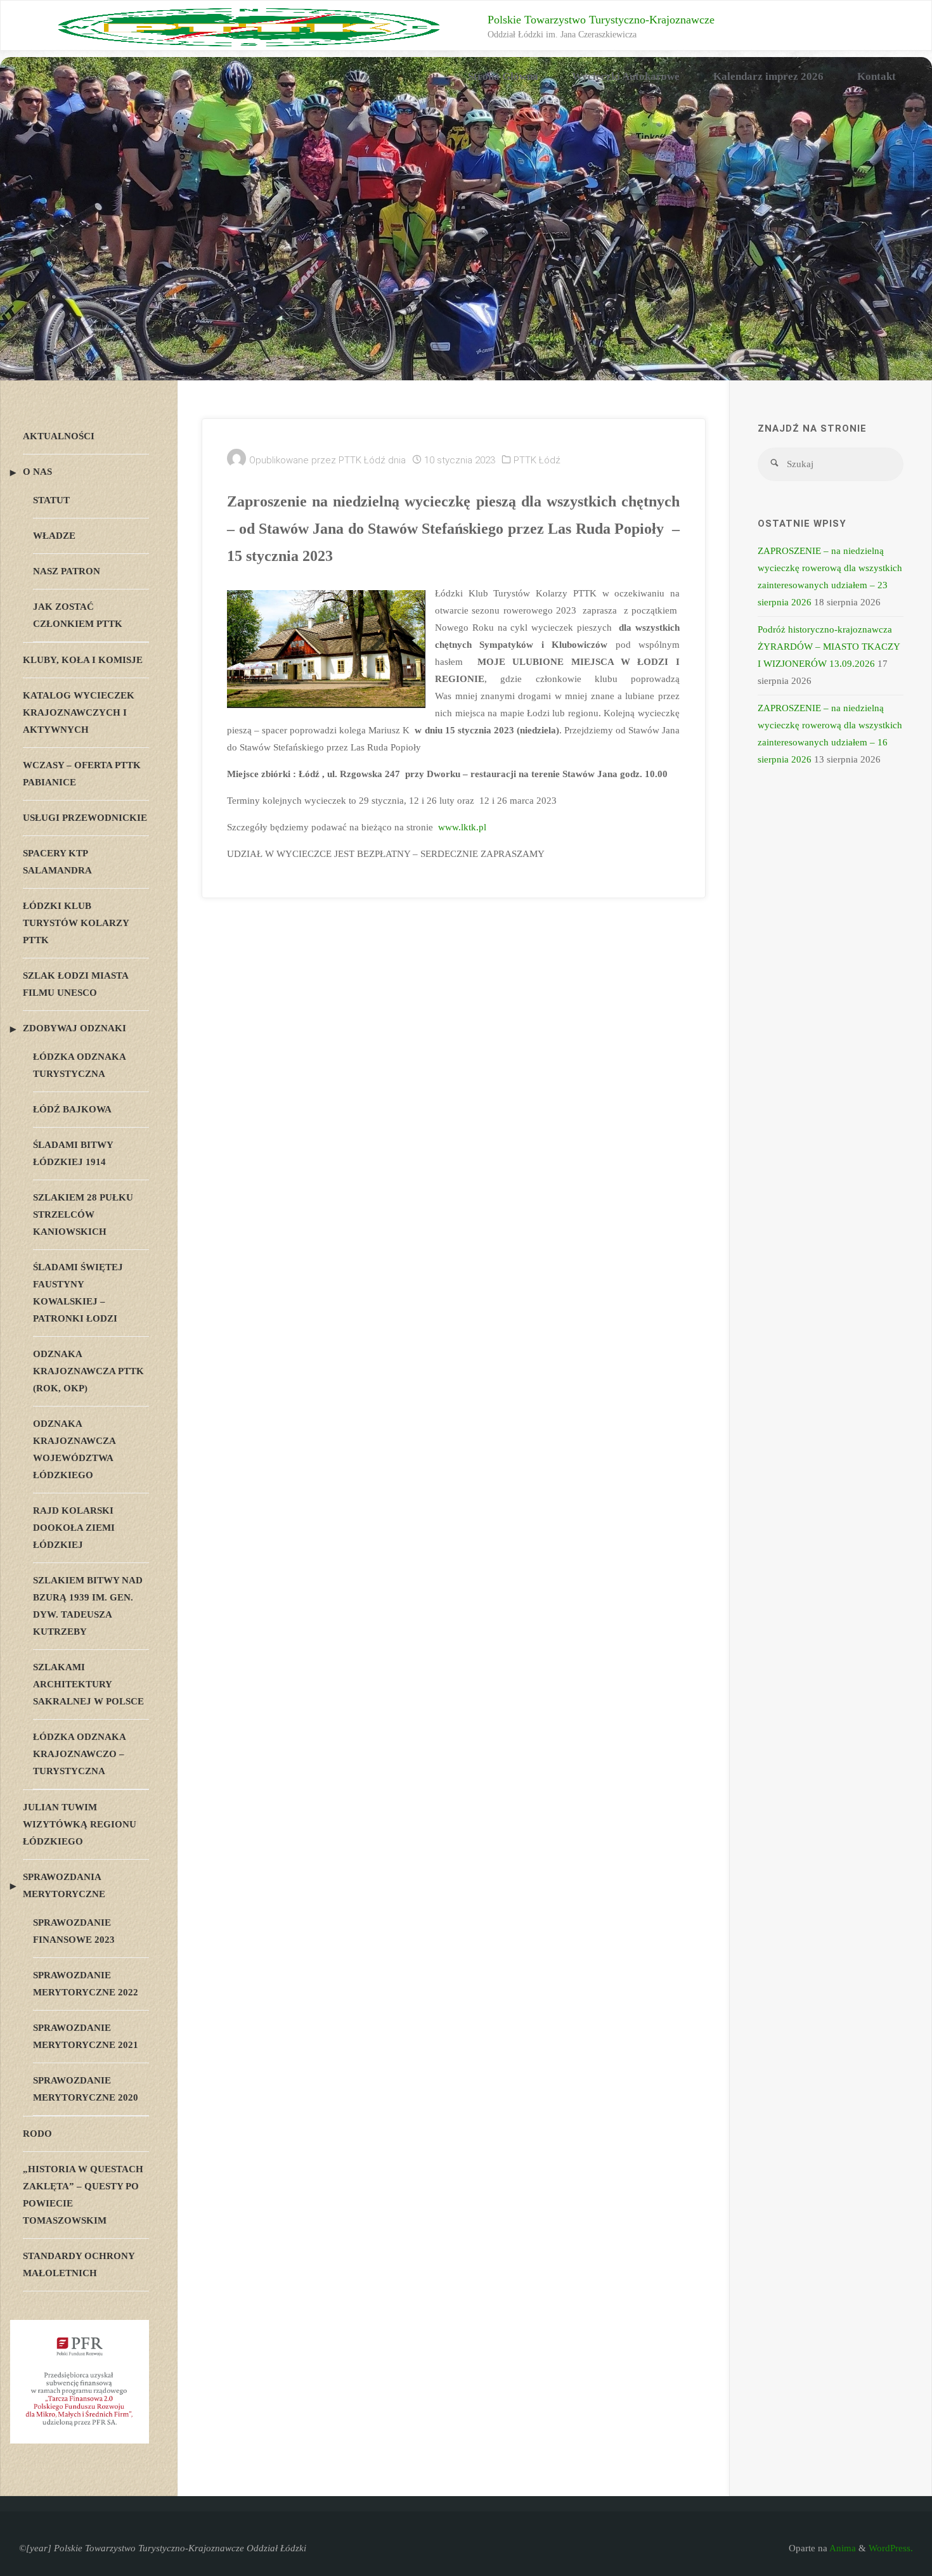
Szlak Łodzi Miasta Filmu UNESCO (75, 984)
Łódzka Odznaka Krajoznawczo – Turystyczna (79, 1754)
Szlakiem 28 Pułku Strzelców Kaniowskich (83, 1214)
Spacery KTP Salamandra (57, 862)
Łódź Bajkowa (72, 1109)
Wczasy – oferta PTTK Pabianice (82, 774)
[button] (34, 231)
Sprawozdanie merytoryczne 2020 (86, 2089)
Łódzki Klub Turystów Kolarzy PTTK (76, 923)
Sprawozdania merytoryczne (64, 1885)
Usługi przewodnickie (85, 818)
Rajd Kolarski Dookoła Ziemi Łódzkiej (74, 1528)
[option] (466, 231)
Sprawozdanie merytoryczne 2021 (86, 2036)
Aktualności (59, 436)
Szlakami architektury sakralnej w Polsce (88, 1684)
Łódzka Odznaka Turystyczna (79, 1065)
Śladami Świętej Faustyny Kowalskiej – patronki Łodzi (78, 1293)
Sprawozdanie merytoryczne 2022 (86, 1984)
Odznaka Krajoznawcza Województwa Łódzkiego (74, 1449)
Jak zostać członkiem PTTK (78, 615)
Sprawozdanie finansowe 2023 (74, 1931)
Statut (51, 500)
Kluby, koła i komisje (83, 660)
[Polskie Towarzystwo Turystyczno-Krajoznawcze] (249, 26)
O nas (37, 472)
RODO (37, 2134)
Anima (842, 2548)
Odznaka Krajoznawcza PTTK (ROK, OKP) (88, 1371)
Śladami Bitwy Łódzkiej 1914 (73, 1153)
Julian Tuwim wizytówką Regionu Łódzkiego (80, 1824)
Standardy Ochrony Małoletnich (79, 2264)
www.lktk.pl (462, 827)
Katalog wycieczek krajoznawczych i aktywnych (79, 712)
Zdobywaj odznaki (74, 1028)
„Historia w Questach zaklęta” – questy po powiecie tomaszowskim (83, 2195)
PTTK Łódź (537, 460)
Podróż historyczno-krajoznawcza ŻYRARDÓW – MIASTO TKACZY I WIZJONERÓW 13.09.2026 (829, 647)
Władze (54, 536)
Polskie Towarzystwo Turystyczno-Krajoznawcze (601, 20)
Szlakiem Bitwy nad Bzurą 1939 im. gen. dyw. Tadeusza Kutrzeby (88, 1606)
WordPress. (891, 2548)
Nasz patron (67, 571)
